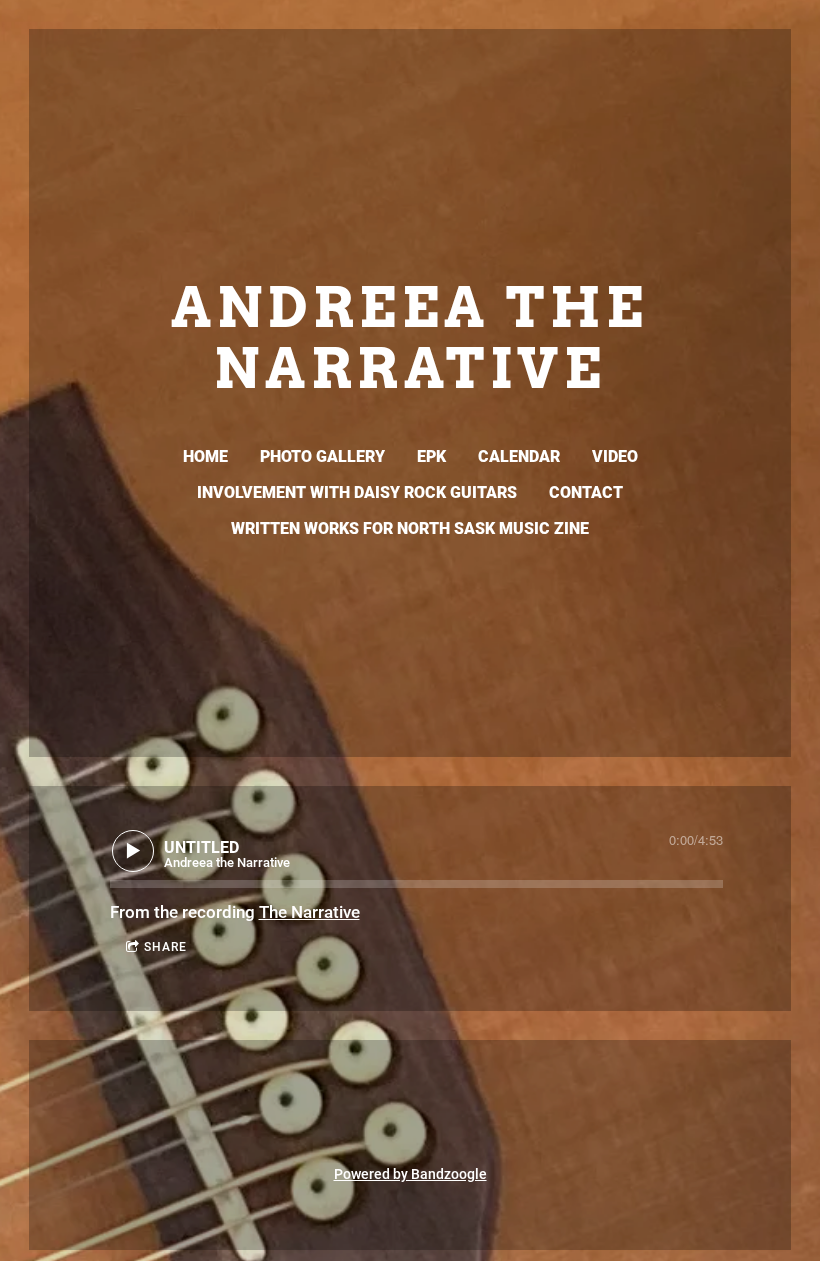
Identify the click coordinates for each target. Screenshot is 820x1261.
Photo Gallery (322, 456)
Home (205, 456)
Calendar (519, 456)
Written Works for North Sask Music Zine (410, 528)
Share (165, 947)
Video (615, 456)
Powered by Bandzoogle (410, 1174)
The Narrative (309, 912)
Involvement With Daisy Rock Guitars (357, 492)
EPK (431, 456)
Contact (586, 492)
